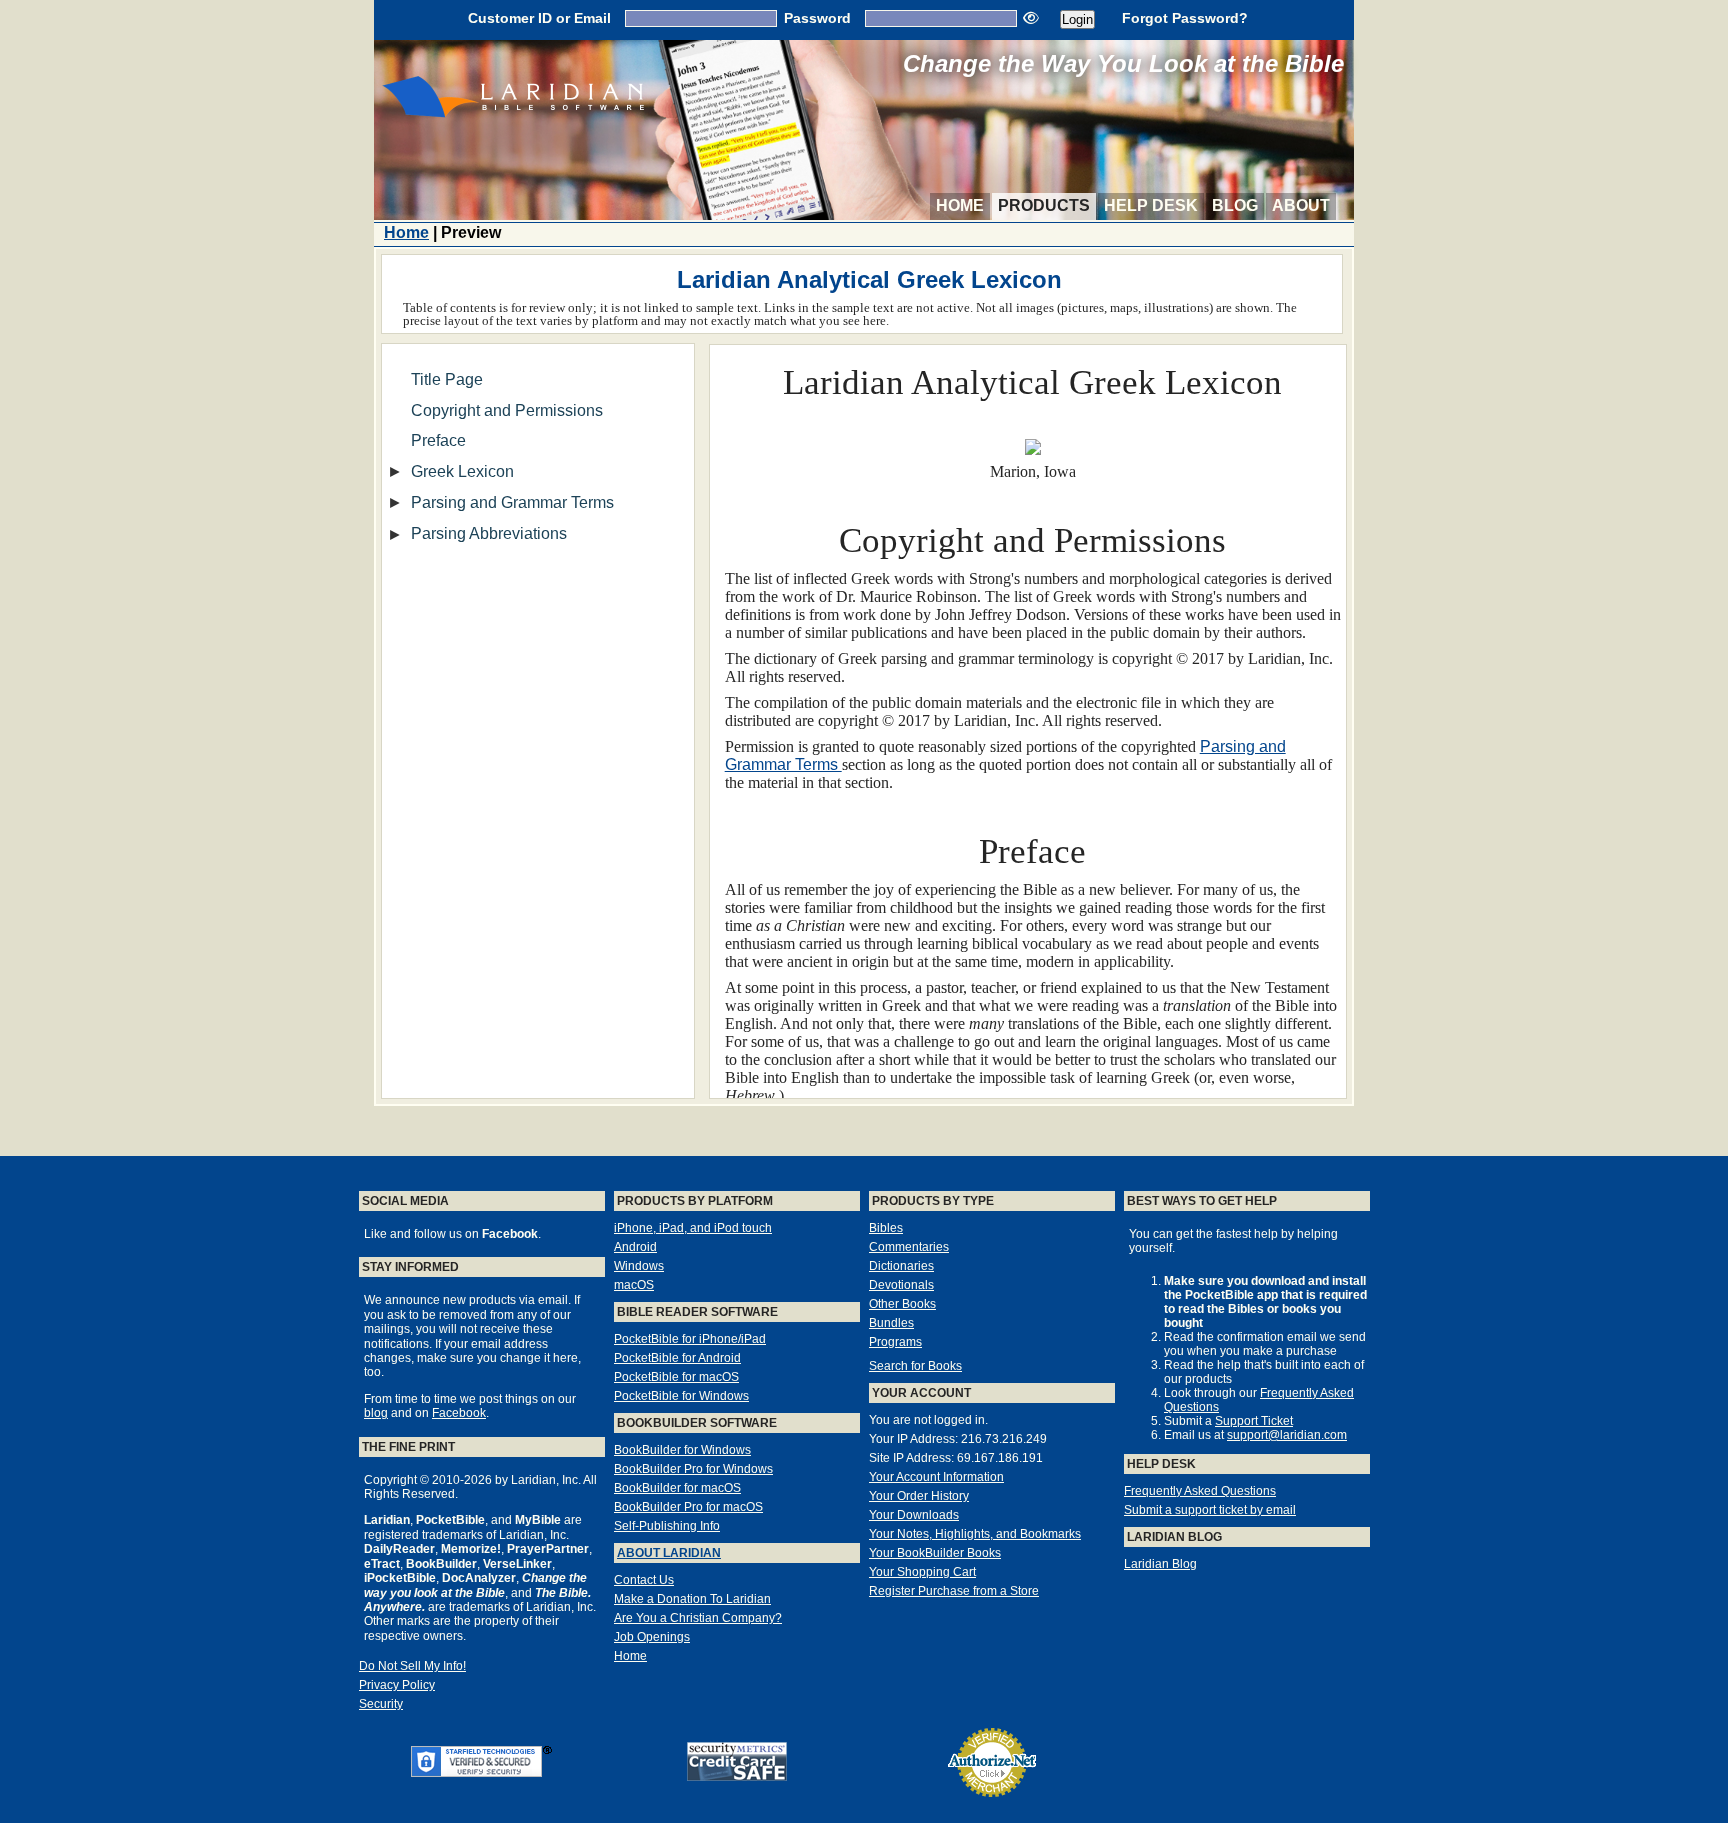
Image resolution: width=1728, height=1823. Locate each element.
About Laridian (669, 1553)
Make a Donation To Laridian (692, 1599)
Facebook (459, 1413)
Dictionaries (901, 1266)
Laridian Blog (1160, 1564)
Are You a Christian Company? (698, 1618)
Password (817, 18)
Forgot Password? (1185, 18)
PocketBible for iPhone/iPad (690, 1339)
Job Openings (652, 1637)
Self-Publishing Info (667, 1526)
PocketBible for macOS (676, 1377)
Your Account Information (936, 1477)
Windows (639, 1266)
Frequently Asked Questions (1200, 1491)
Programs (895, 1342)
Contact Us (644, 1580)
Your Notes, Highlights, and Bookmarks (975, 1534)
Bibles (886, 1228)
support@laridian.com (1287, 1435)
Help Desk (1151, 205)
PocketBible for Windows (681, 1396)
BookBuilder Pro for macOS (688, 1507)
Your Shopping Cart (922, 1572)
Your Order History (919, 1496)
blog (376, 1413)
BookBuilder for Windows (682, 1450)
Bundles (891, 1323)
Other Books (902, 1304)
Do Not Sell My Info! (412, 1666)
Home (960, 205)
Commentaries (909, 1247)
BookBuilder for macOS (677, 1488)
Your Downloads (914, 1515)
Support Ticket (1254, 1421)
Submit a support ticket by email (1210, 1510)
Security (381, 1704)
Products (1044, 205)
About (1301, 205)
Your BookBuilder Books (935, 1553)
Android (635, 1247)
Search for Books (915, 1366)
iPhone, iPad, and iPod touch (693, 1228)
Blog (1235, 205)
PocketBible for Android (677, 1358)
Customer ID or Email (539, 18)
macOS (634, 1285)
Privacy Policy (397, 1685)
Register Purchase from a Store (954, 1591)
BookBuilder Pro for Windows (693, 1469)
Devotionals (901, 1285)
